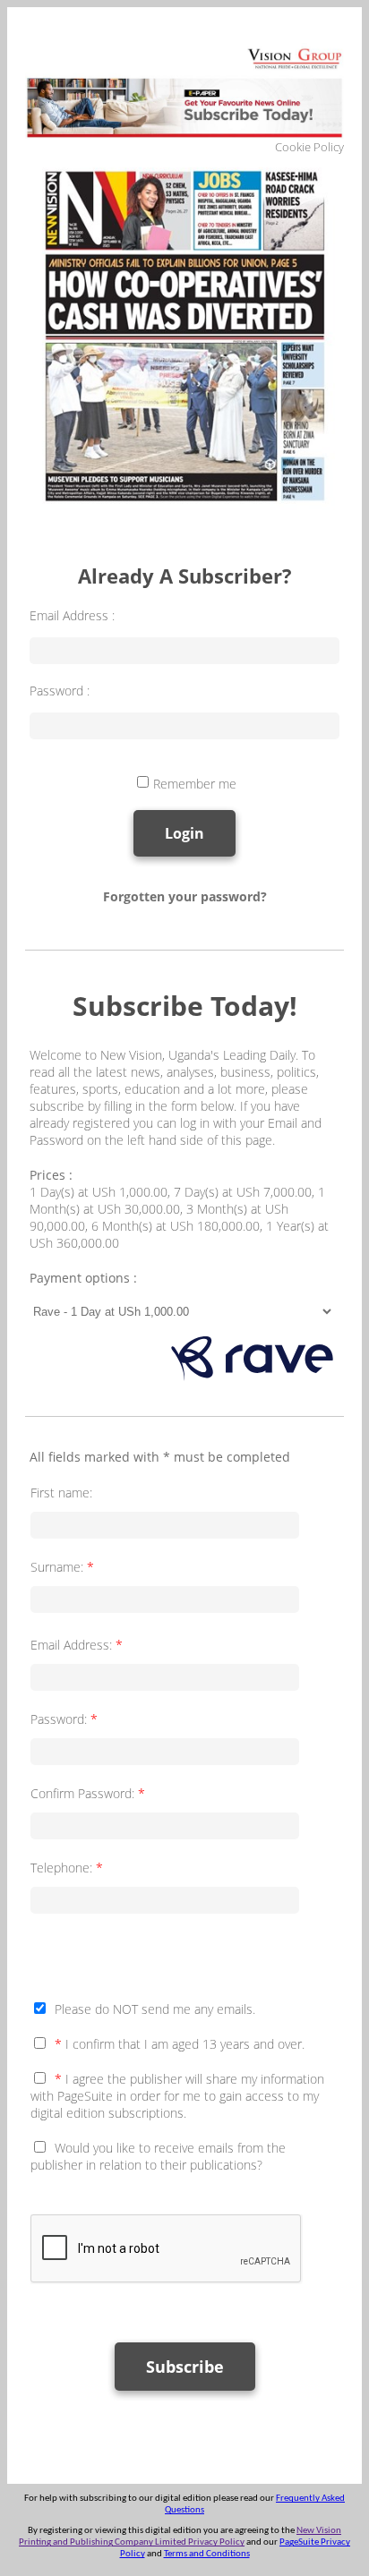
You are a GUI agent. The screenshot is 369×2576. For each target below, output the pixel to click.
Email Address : (72, 615)
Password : (60, 691)
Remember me (195, 784)
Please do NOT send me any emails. (155, 2009)
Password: (64, 1719)
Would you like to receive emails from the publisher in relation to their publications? (158, 2156)
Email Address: (77, 1645)
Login (184, 833)
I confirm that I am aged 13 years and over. (180, 2044)
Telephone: (67, 1868)
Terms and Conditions (207, 2554)
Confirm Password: (88, 1793)
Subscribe (185, 2367)
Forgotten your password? (185, 896)
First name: (61, 1493)
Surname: (62, 1567)
